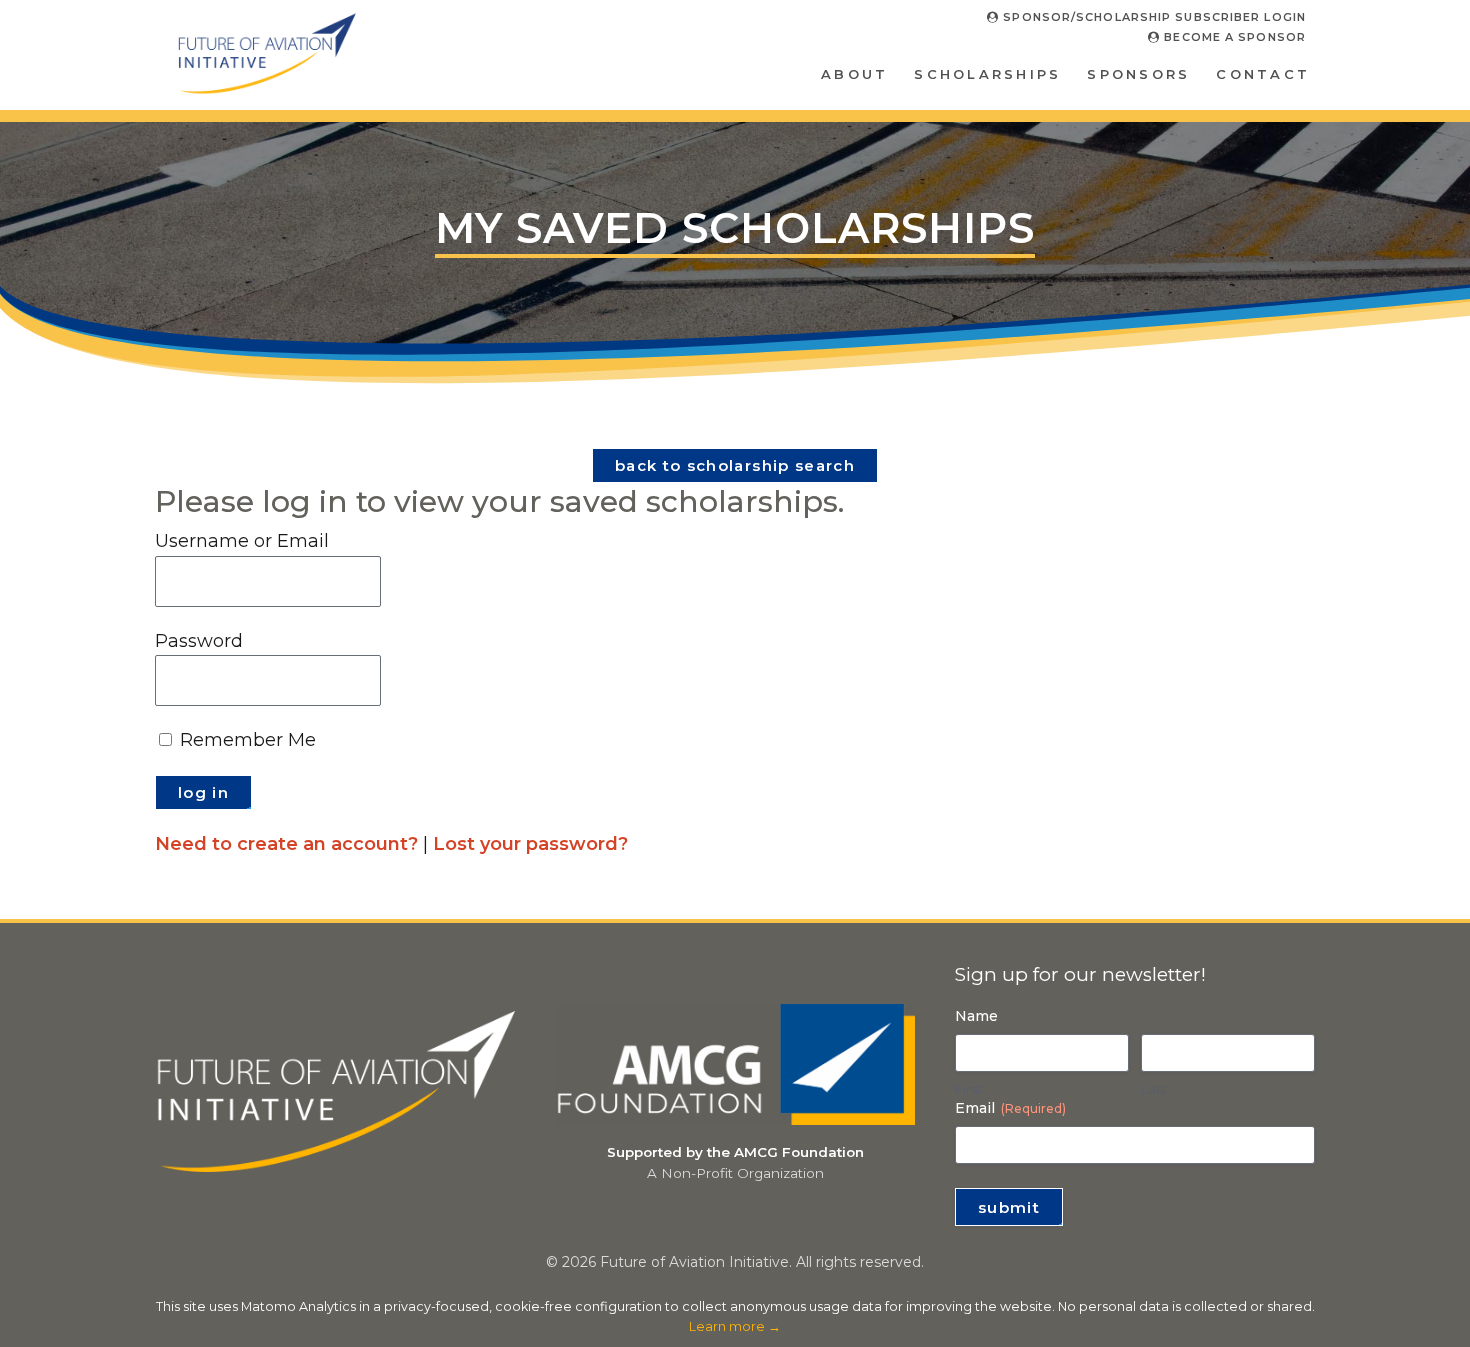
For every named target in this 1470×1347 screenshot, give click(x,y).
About (854, 74)
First (968, 1089)
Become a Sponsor (1233, 37)
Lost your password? (530, 844)
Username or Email (242, 541)
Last (1154, 1089)
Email (1010, 1108)
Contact (1263, 74)
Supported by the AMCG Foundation (735, 1152)
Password (199, 641)
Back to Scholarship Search (735, 465)
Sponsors (1138, 74)
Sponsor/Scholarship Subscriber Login (1152, 17)
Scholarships (987, 74)
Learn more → (735, 1326)
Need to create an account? (286, 844)
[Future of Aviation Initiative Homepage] (266, 86)
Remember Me (245, 740)
